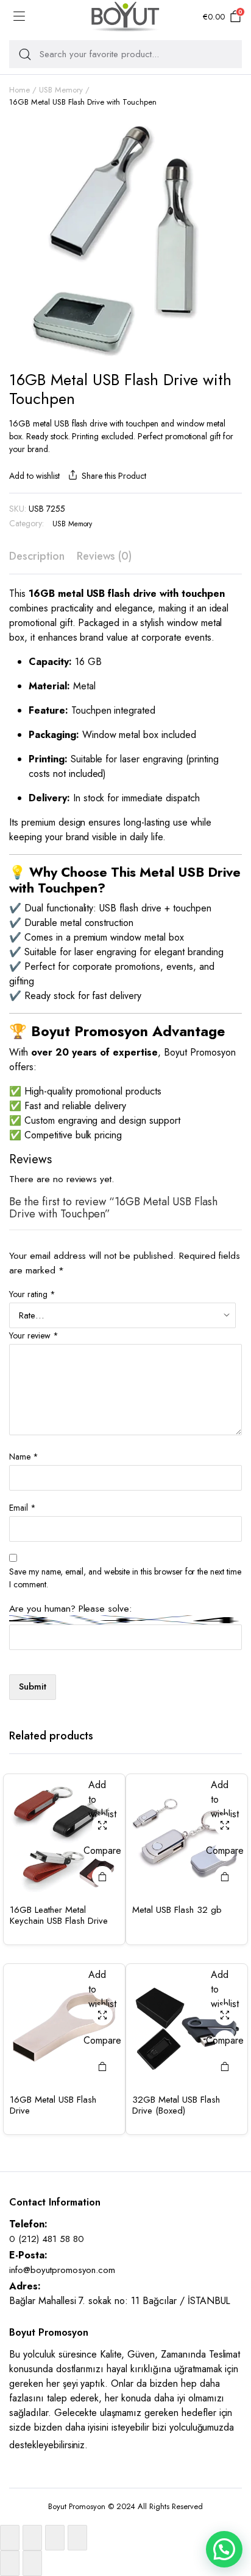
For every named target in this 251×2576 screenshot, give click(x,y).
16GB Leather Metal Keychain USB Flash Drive (59, 1915)
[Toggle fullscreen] (32, 2538)
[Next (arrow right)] (32, 2563)
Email (23, 1508)
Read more (102, 1876)
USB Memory (61, 90)
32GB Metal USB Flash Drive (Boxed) (176, 2105)
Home (19, 90)
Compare (102, 1850)
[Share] (55, 2538)
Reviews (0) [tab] (104, 556)
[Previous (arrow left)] (10, 2563)
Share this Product (114, 476)
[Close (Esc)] (77, 2538)
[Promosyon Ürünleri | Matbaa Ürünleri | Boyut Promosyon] (125, 17)
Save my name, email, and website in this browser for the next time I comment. (125, 1578)
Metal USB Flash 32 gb (177, 1910)
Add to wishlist (34, 476)
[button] (224, 2549)
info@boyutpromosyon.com (62, 2270)
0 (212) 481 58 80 (47, 2239)
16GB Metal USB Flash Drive (53, 2105)
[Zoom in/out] (10, 2538)
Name (24, 1457)
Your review (34, 1335)
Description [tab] (37, 556)
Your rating (32, 1294)
